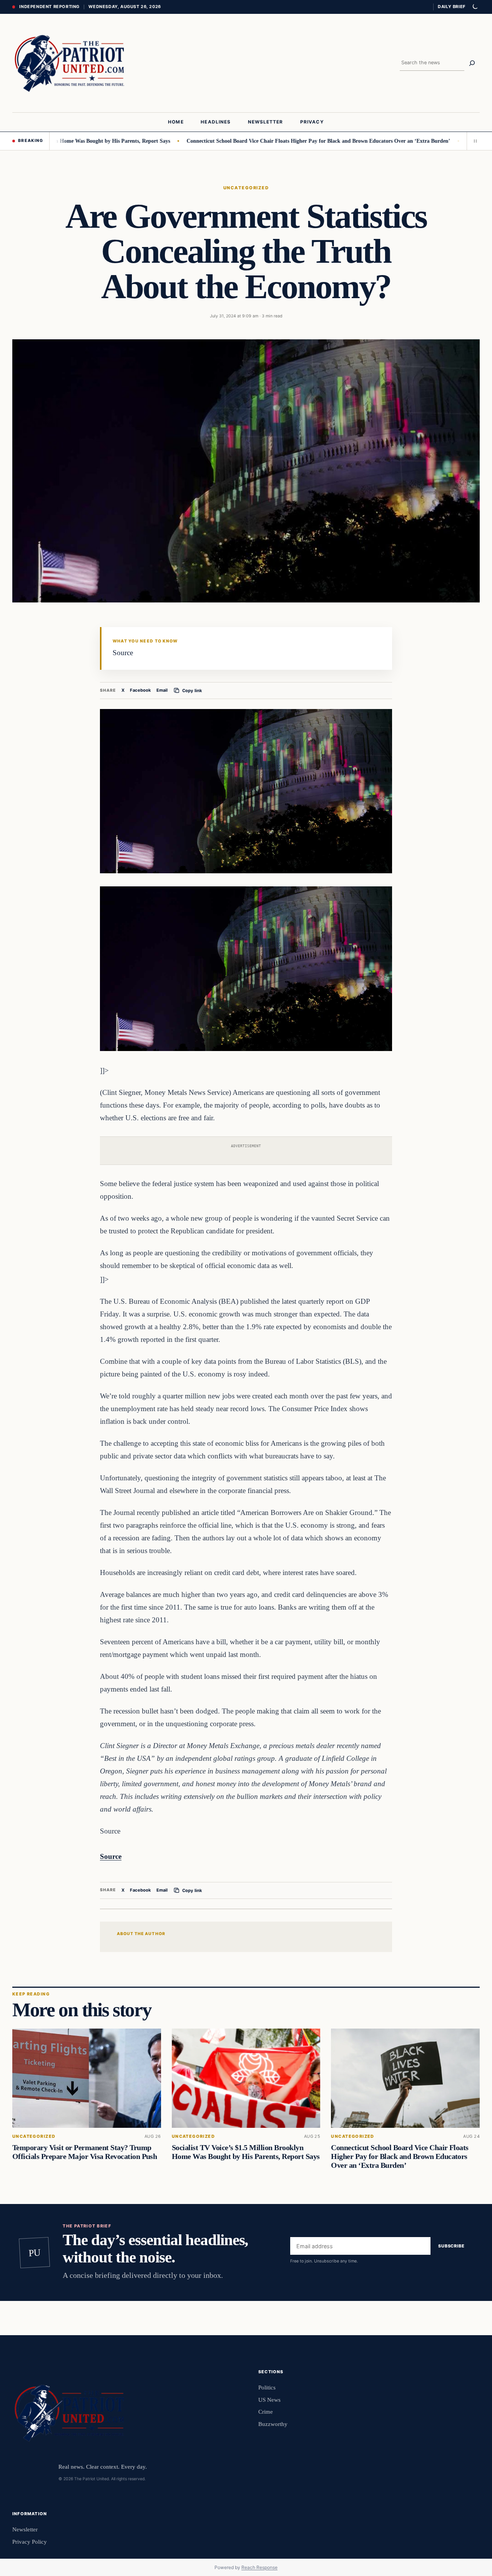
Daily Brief (452, 7)
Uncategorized (246, 188)
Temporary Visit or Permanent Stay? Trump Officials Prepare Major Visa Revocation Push (85, 2152)
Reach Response (259, 2567)
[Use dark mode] (475, 7)
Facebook (140, 690)
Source (111, 1856)
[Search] (472, 63)
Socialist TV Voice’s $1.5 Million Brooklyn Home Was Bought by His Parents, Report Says (246, 2152)
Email (162, 690)
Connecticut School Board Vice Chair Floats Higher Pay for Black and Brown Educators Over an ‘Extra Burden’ (265, 141)
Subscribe (451, 2246)
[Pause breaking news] (473, 141)
